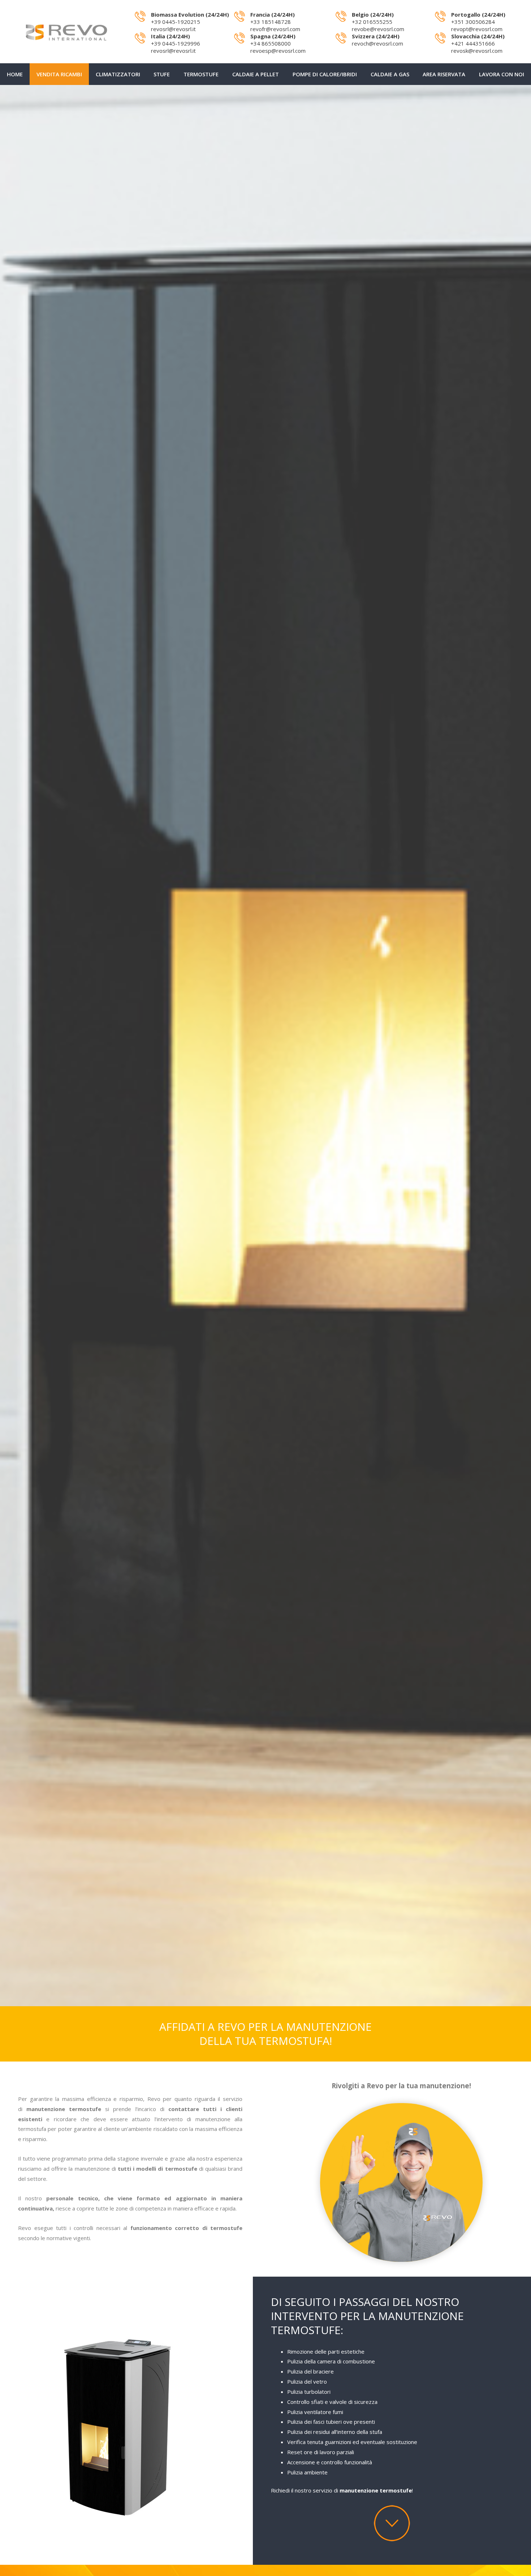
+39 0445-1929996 (176, 43)
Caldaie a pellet (256, 74)
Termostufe (201, 74)
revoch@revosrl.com (377, 43)
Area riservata (444, 74)
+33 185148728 (271, 22)
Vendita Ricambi (59, 74)
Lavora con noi (502, 74)
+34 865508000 (271, 43)
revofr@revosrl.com (275, 29)
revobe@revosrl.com (378, 29)
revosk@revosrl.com (477, 51)
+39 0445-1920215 (176, 22)
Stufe (162, 74)
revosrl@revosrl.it (173, 29)
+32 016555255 (372, 22)
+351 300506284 (473, 22)
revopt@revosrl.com (477, 29)
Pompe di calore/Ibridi (325, 74)
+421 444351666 (473, 43)
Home (15, 74)
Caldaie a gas (390, 74)
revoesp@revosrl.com (278, 51)
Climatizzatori (118, 74)
